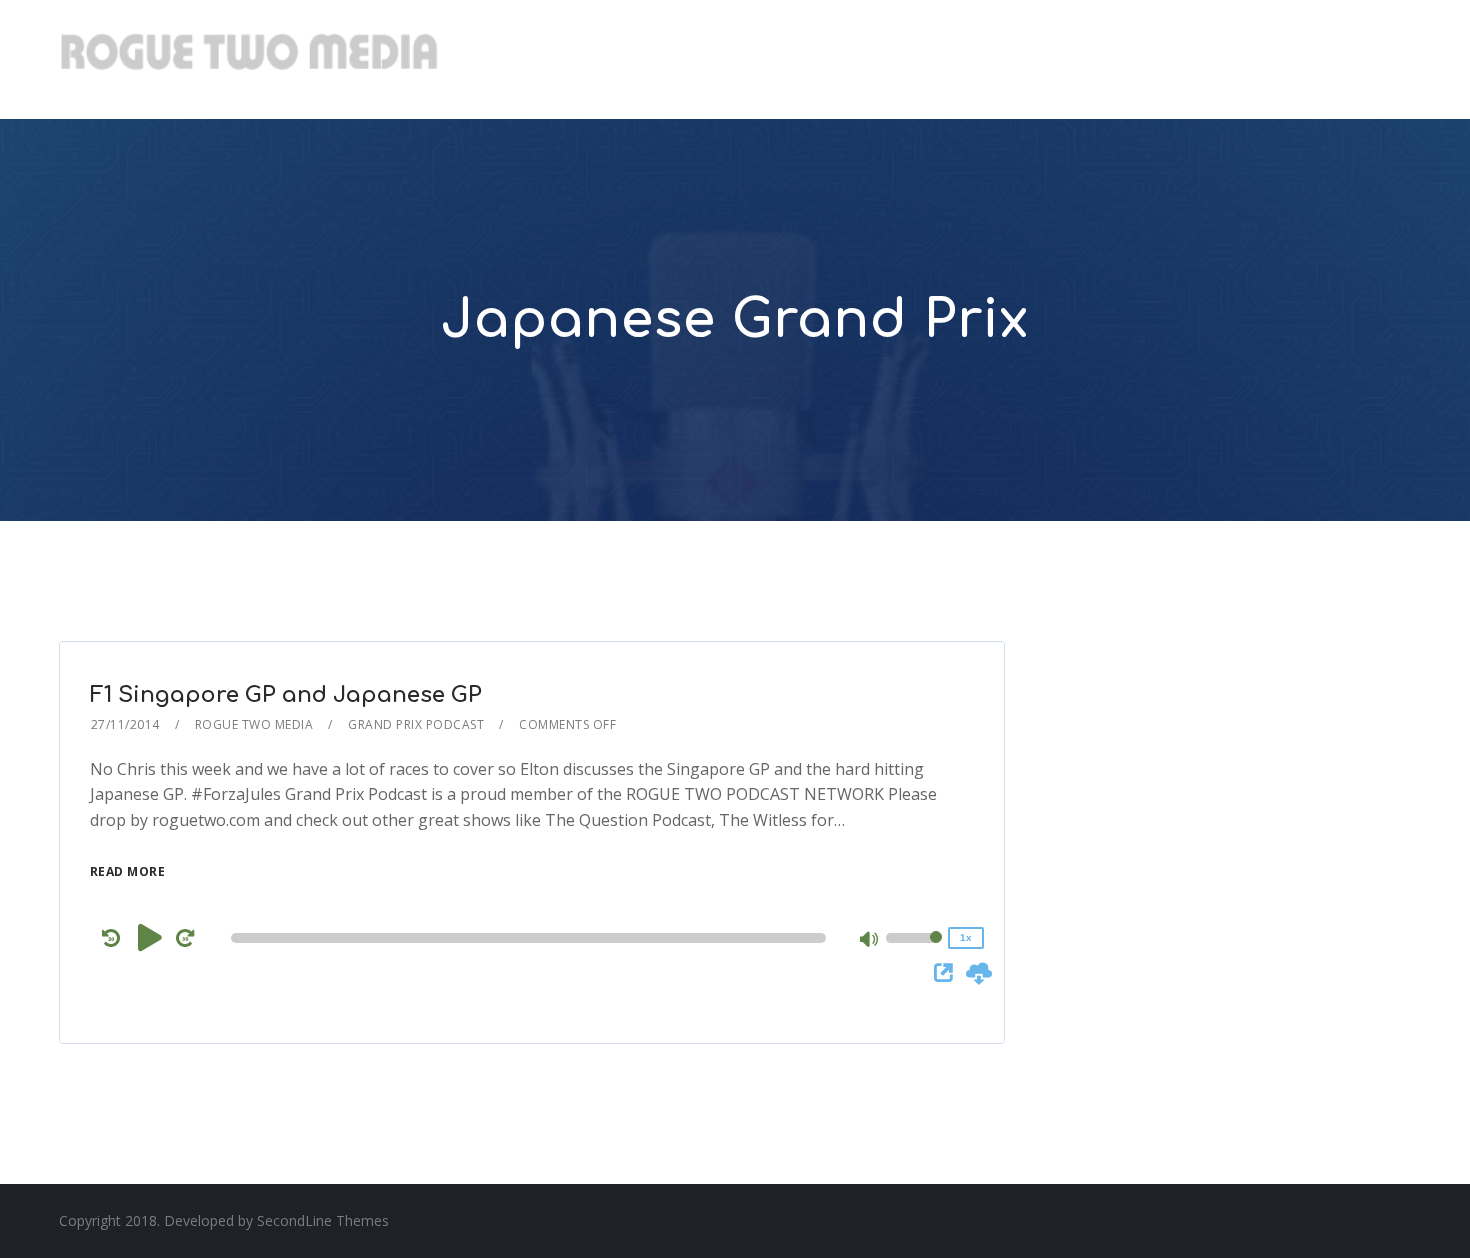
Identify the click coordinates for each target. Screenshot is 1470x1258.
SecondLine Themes (323, 1220)
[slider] (914, 951)
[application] (532, 938)
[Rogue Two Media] (249, 59)
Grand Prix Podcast (416, 724)
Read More (128, 871)
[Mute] (870, 941)
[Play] (150, 937)
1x (966, 937)
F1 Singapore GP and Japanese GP (286, 695)
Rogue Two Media (254, 724)
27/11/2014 (125, 724)
